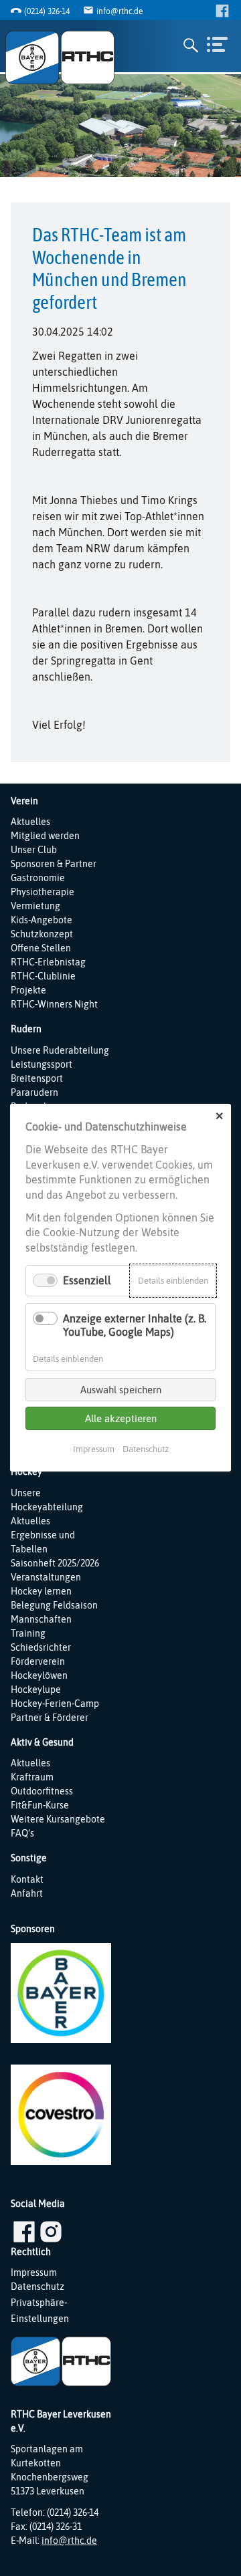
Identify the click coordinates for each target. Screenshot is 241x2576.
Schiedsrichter (41, 1647)
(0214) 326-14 (47, 11)
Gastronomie (38, 878)
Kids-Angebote (42, 920)
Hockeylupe (36, 1689)
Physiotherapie (43, 892)
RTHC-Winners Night (54, 1004)
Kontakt (27, 1879)
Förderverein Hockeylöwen (39, 1668)
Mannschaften (41, 1619)
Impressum (34, 2272)
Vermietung (35, 906)
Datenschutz (37, 2287)
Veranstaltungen (46, 1577)
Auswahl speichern (121, 1390)
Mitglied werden (45, 836)
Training (28, 1633)
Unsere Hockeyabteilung (47, 1500)
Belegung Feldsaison (54, 1605)
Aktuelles (30, 822)
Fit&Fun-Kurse (40, 1805)
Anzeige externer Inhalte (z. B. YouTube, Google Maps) (135, 1325)
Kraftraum (32, 1777)
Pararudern (34, 1092)
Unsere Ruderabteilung (60, 1050)
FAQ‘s (22, 1833)
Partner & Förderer (50, 1718)
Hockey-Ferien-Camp (55, 1704)
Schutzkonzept (42, 934)
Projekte (28, 990)
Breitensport (37, 1078)
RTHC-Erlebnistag (48, 962)
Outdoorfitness (42, 1791)
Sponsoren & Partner (54, 864)
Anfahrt (27, 1893)
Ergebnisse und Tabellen (43, 1542)
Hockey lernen (41, 1591)
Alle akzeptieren (121, 1418)
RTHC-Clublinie (43, 976)
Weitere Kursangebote (58, 1819)
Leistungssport (42, 1064)
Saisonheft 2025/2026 (55, 1563)
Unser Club (34, 850)
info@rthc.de (119, 11)
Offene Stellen (41, 948)
